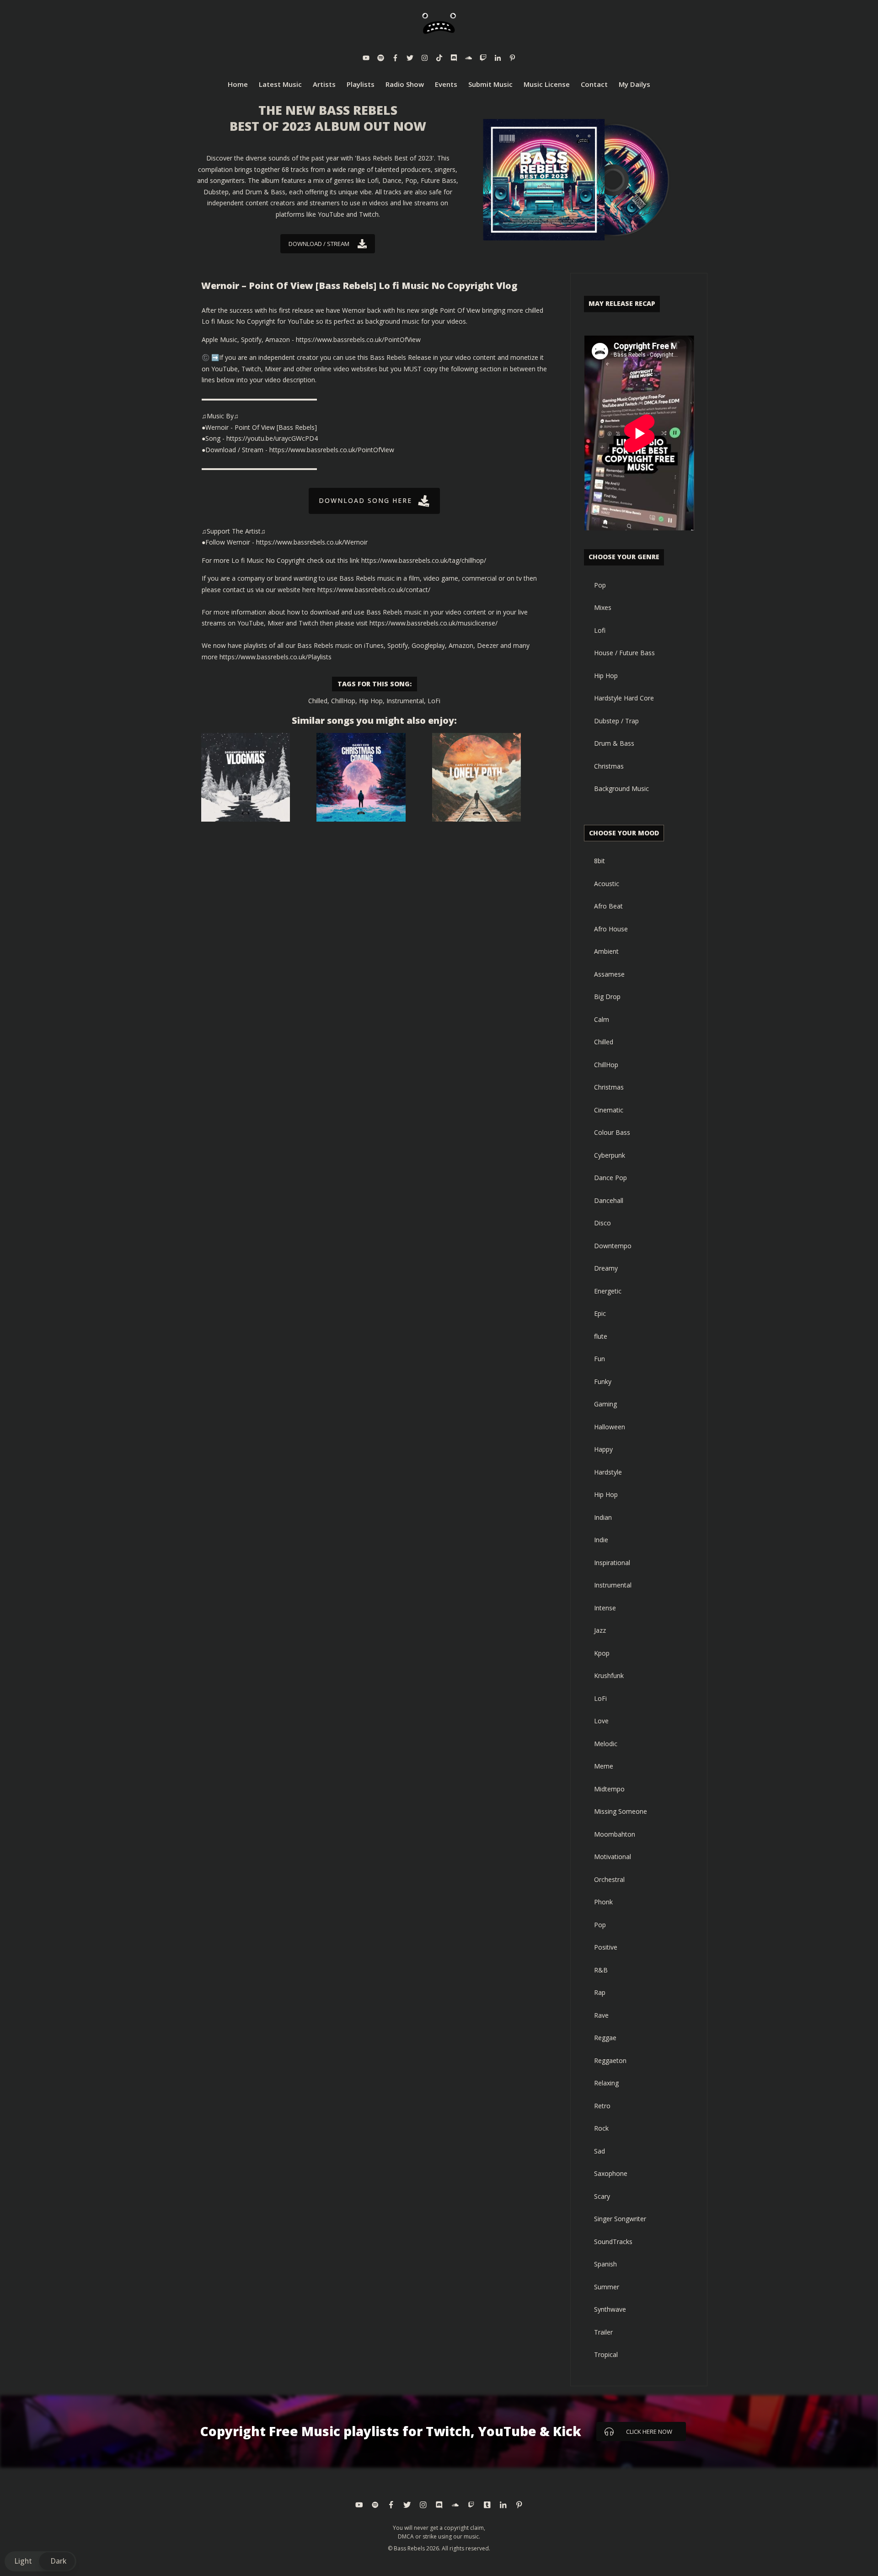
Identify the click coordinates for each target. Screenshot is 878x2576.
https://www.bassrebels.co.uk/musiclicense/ (434, 623)
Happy (603, 1449)
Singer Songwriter (620, 2219)
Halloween (610, 1427)
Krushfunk (609, 1675)
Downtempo (613, 1246)
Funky (603, 1382)
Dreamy (606, 1268)
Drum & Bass (614, 743)
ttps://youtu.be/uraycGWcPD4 (274, 438)
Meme (604, 1766)
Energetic (608, 1291)
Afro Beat (608, 906)
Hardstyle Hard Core (624, 698)
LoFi (434, 701)
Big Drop (607, 997)
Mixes (603, 607)
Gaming (605, 1404)
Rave (601, 2015)
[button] (40, 2561)
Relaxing (606, 2083)
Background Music (621, 788)
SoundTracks (613, 2242)
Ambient (606, 951)
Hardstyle (608, 1472)
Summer (607, 2287)
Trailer (603, 2332)
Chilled (318, 701)
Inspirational (612, 1563)
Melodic (606, 1744)
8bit (600, 861)
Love (601, 1721)
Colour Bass (612, 1132)
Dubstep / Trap (616, 721)
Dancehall (609, 1200)
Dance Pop (610, 1178)
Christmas (609, 766)
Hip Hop (371, 701)
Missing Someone (621, 1811)
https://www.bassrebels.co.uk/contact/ (374, 590)
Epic (600, 1313)
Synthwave (610, 2309)
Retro (602, 2106)
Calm (602, 1019)
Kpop (602, 1653)
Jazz (600, 1630)
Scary (602, 2196)
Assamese (609, 974)
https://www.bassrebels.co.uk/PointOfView (358, 339)
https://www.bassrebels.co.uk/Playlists (276, 657)
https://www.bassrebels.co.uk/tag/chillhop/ (424, 560)
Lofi (600, 630)
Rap (600, 1992)
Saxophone (611, 2173)
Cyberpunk (610, 1155)
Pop (600, 585)
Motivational (613, 1857)
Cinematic (609, 1110)
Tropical (606, 2354)
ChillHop (343, 701)
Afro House (611, 929)
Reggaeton (610, 2060)
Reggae (605, 2038)
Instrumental (405, 701)
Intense (605, 1608)
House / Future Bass (624, 653)
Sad (600, 2151)
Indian (603, 1517)
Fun (600, 1359)
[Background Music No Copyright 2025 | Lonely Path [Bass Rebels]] (476, 777)
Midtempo (609, 1789)
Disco (602, 1223)
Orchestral (609, 1879)
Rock (601, 2128)
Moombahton (615, 1834)
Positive (606, 1947)
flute (601, 1336)
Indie (601, 1540)
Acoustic (607, 884)
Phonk (603, 1902)
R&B (601, 1970)
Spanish (605, 2264)
